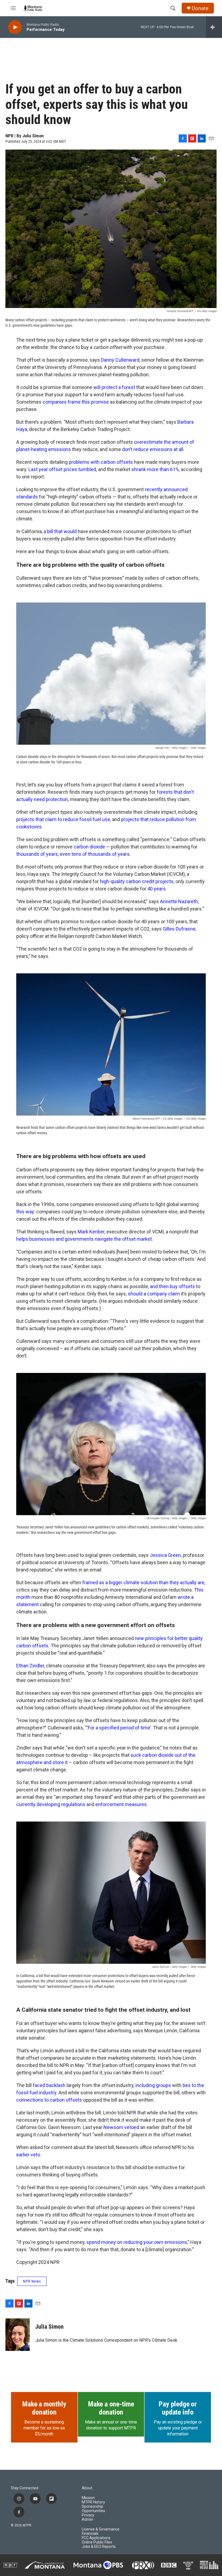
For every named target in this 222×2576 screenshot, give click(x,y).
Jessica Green (165, 1555)
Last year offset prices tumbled (62, 469)
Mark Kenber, (92, 1232)
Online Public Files (97, 2542)
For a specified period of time (119, 1728)
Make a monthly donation (44, 2408)
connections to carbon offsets (49, 2100)
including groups (153, 2085)
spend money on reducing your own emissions (137, 2242)
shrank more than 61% (155, 469)
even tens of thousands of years (95, 854)
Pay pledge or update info (178, 2408)
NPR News (32, 2281)
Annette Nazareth (179, 901)
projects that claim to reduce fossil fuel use (63, 819)
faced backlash (49, 2085)
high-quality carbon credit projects (137, 881)
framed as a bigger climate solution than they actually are (143, 1582)
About (87, 2488)
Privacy (88, 2515)
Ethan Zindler (30, 1666)
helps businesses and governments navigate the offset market (84, 1239)
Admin (87, 2520)
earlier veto (28, 2155)
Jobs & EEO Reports (99, 2547)
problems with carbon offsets (101, 462)
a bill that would (60, 531)
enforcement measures (121, 1804)
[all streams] (214, 27)
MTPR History (93, 2502)
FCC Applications (96, 2538)
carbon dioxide (89, 847)
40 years (156, 889)
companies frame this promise (76, 402)
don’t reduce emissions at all (153, 449)
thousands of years (37, 854)
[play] (15, 27)
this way (25, 1212)
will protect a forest (114, 387)
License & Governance (101, 2529)
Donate (200, 8)
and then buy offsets (172, 1286)
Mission (88, 2498)
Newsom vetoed (121, 2127)
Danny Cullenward (120, 360)
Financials (90, 2534)
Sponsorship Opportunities (93, 2509)
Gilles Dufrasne (179, 929)
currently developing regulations (51, 1804)
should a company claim (154, 1294)
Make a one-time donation (111, 2408)
